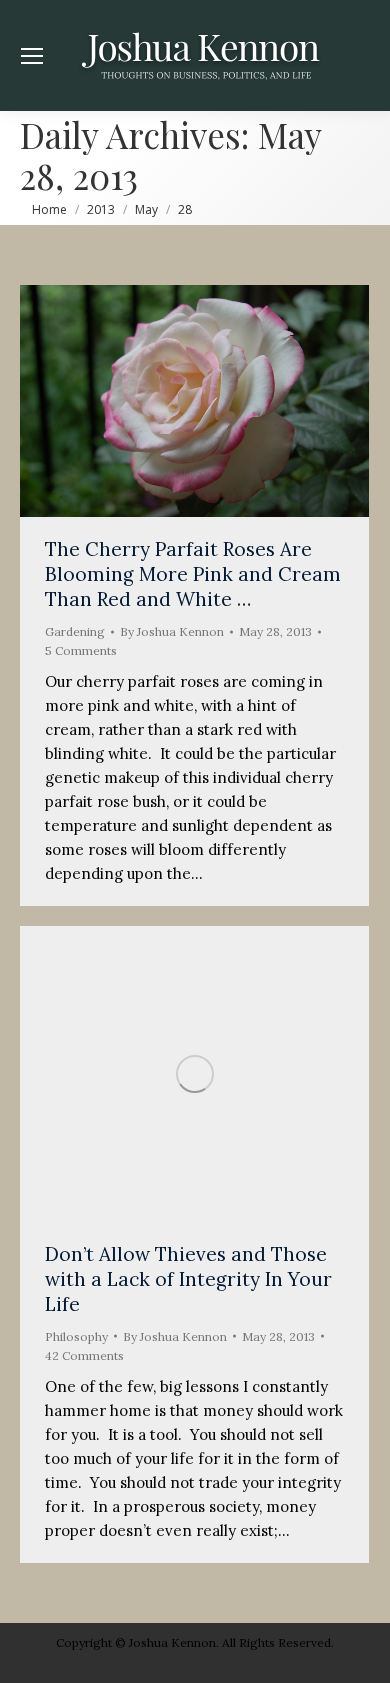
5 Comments (81, 650)
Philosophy (76, 1336)
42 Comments (84, 1355)
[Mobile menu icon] (32, 56)
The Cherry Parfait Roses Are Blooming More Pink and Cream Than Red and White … (193, 574)
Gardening (75, 631)
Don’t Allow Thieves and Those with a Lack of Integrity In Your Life (188, 1279)
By (172, 631)
